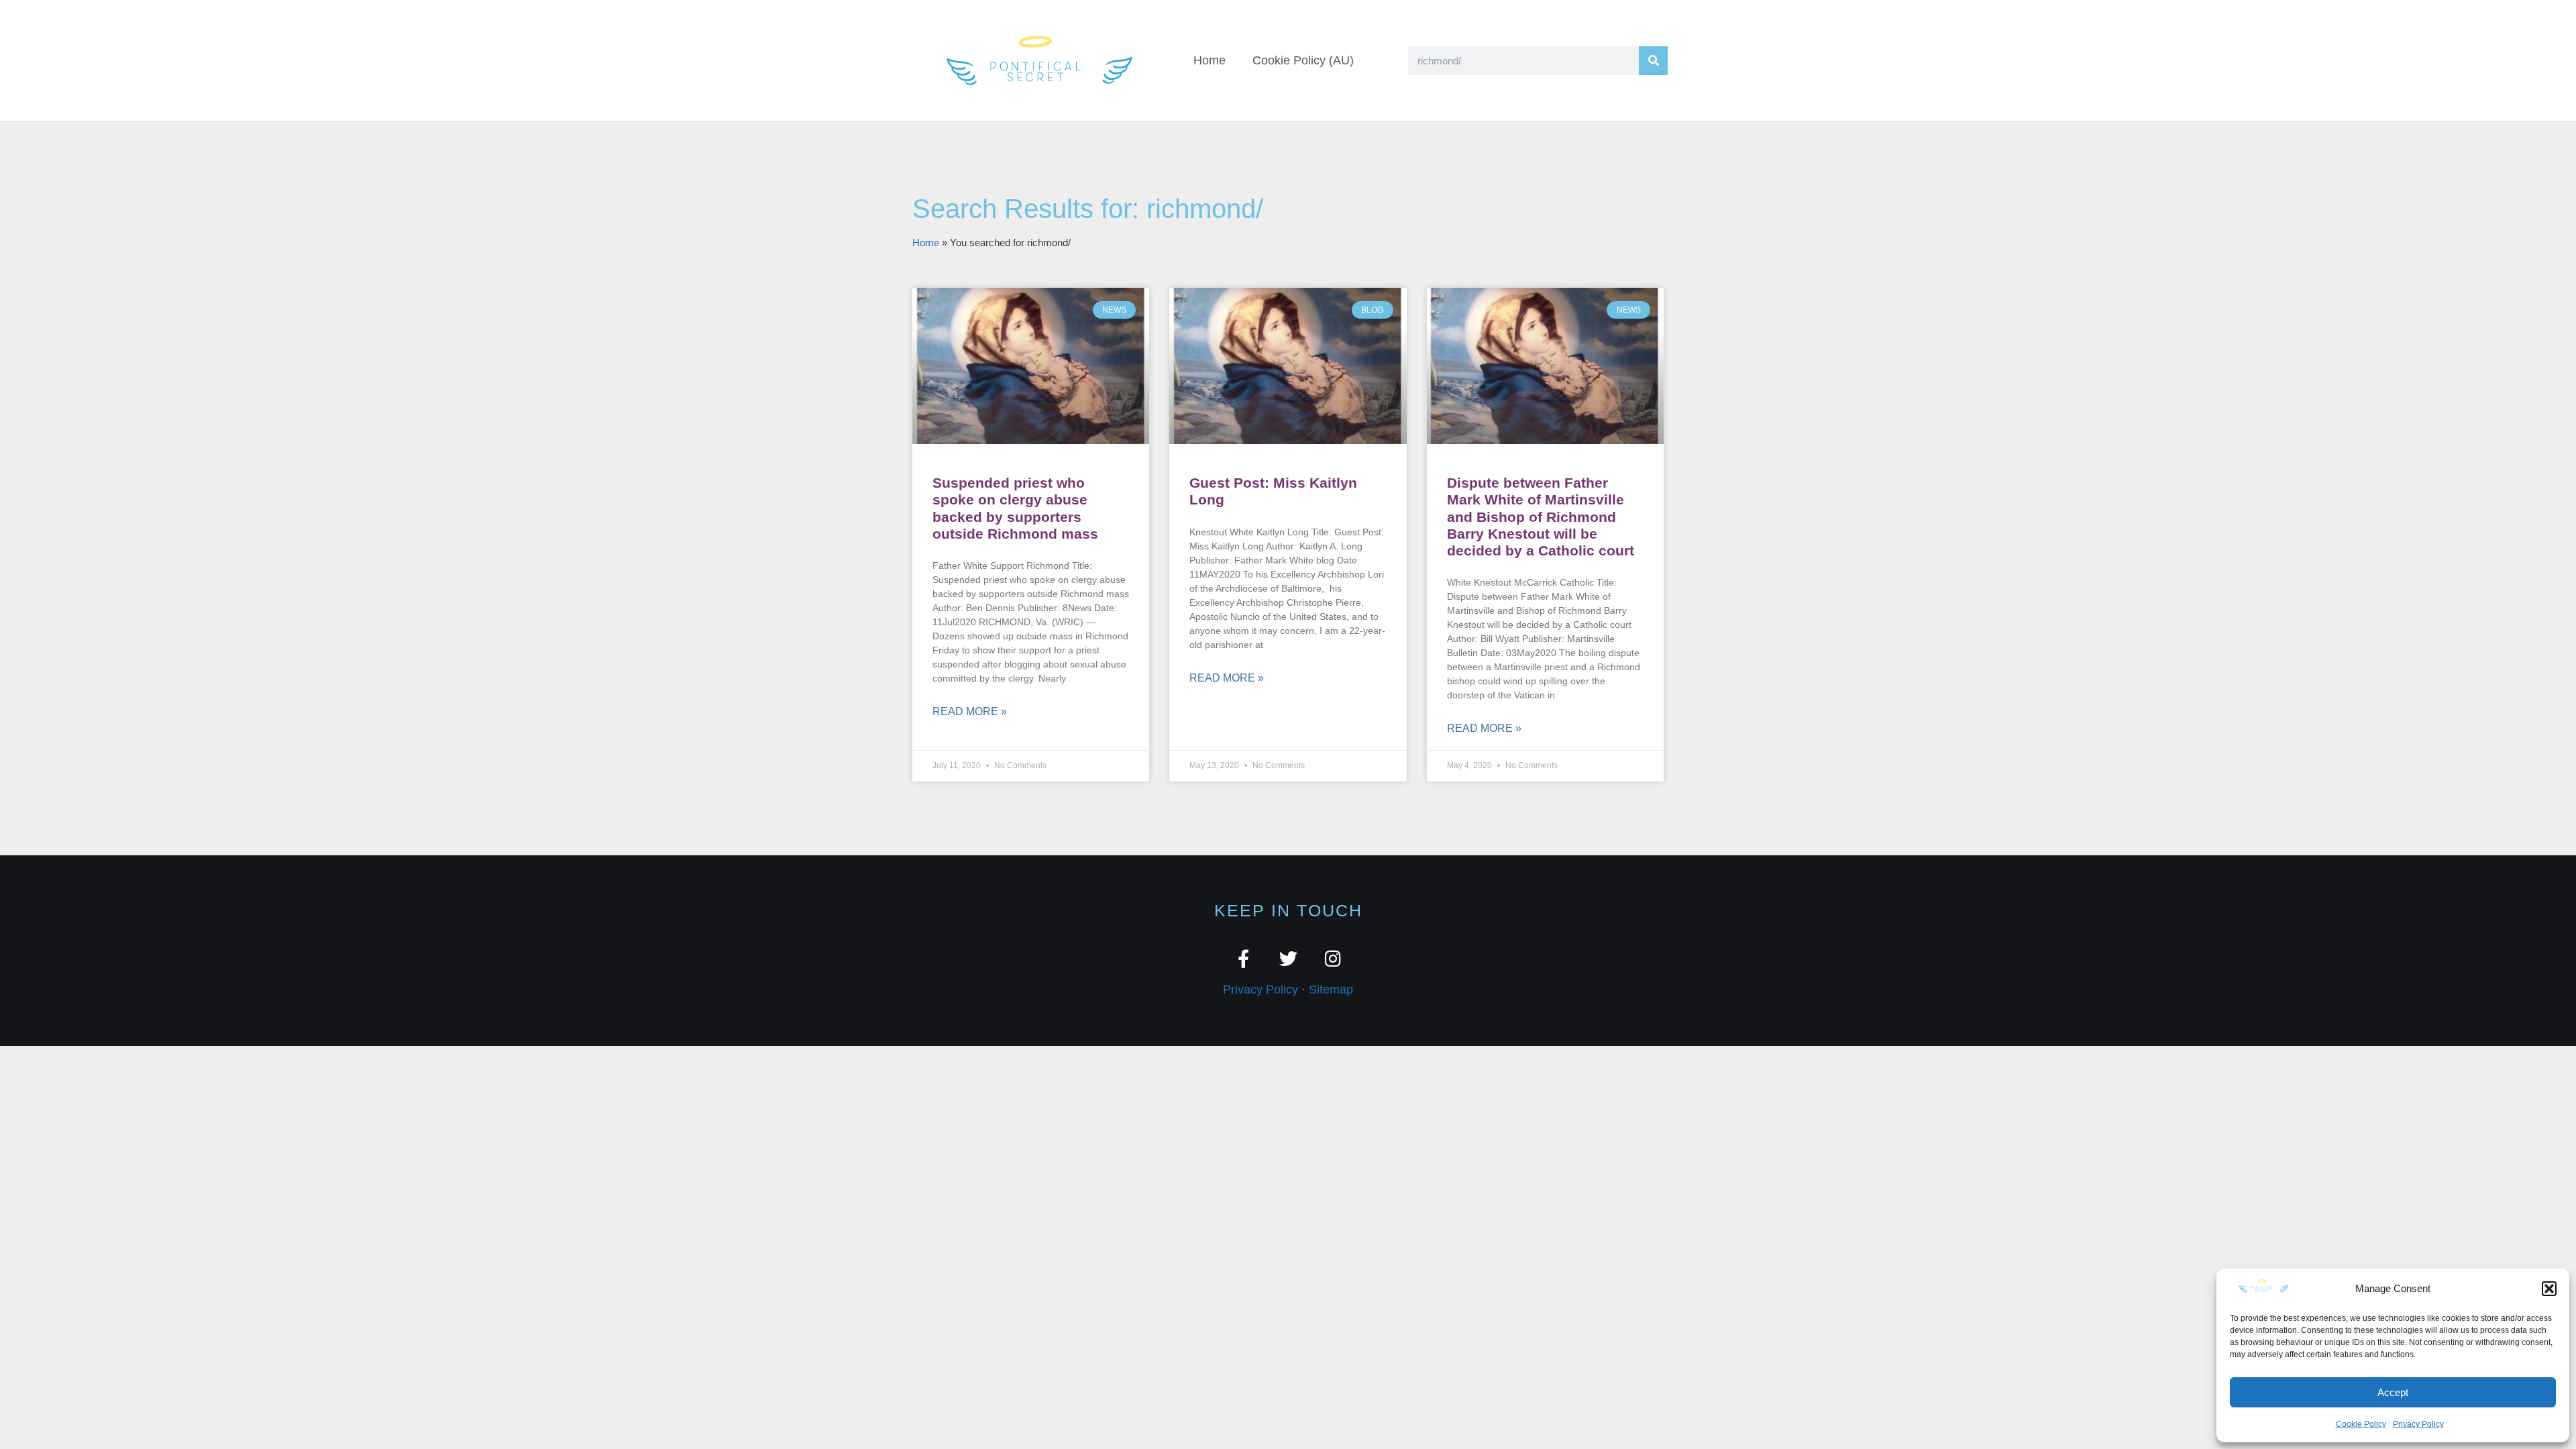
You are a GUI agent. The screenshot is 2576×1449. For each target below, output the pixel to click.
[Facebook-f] (1243, 958)
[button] (2549, 1289)
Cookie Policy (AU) (1303, 60)
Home (1210, 60)
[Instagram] (1333, 958)
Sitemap (1331, 989)
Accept (2393, 1392)
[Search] (1653, 61)
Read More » (970, 711)
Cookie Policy (2361, 1424)
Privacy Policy (2418, 1424)
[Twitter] (1288, 958)
